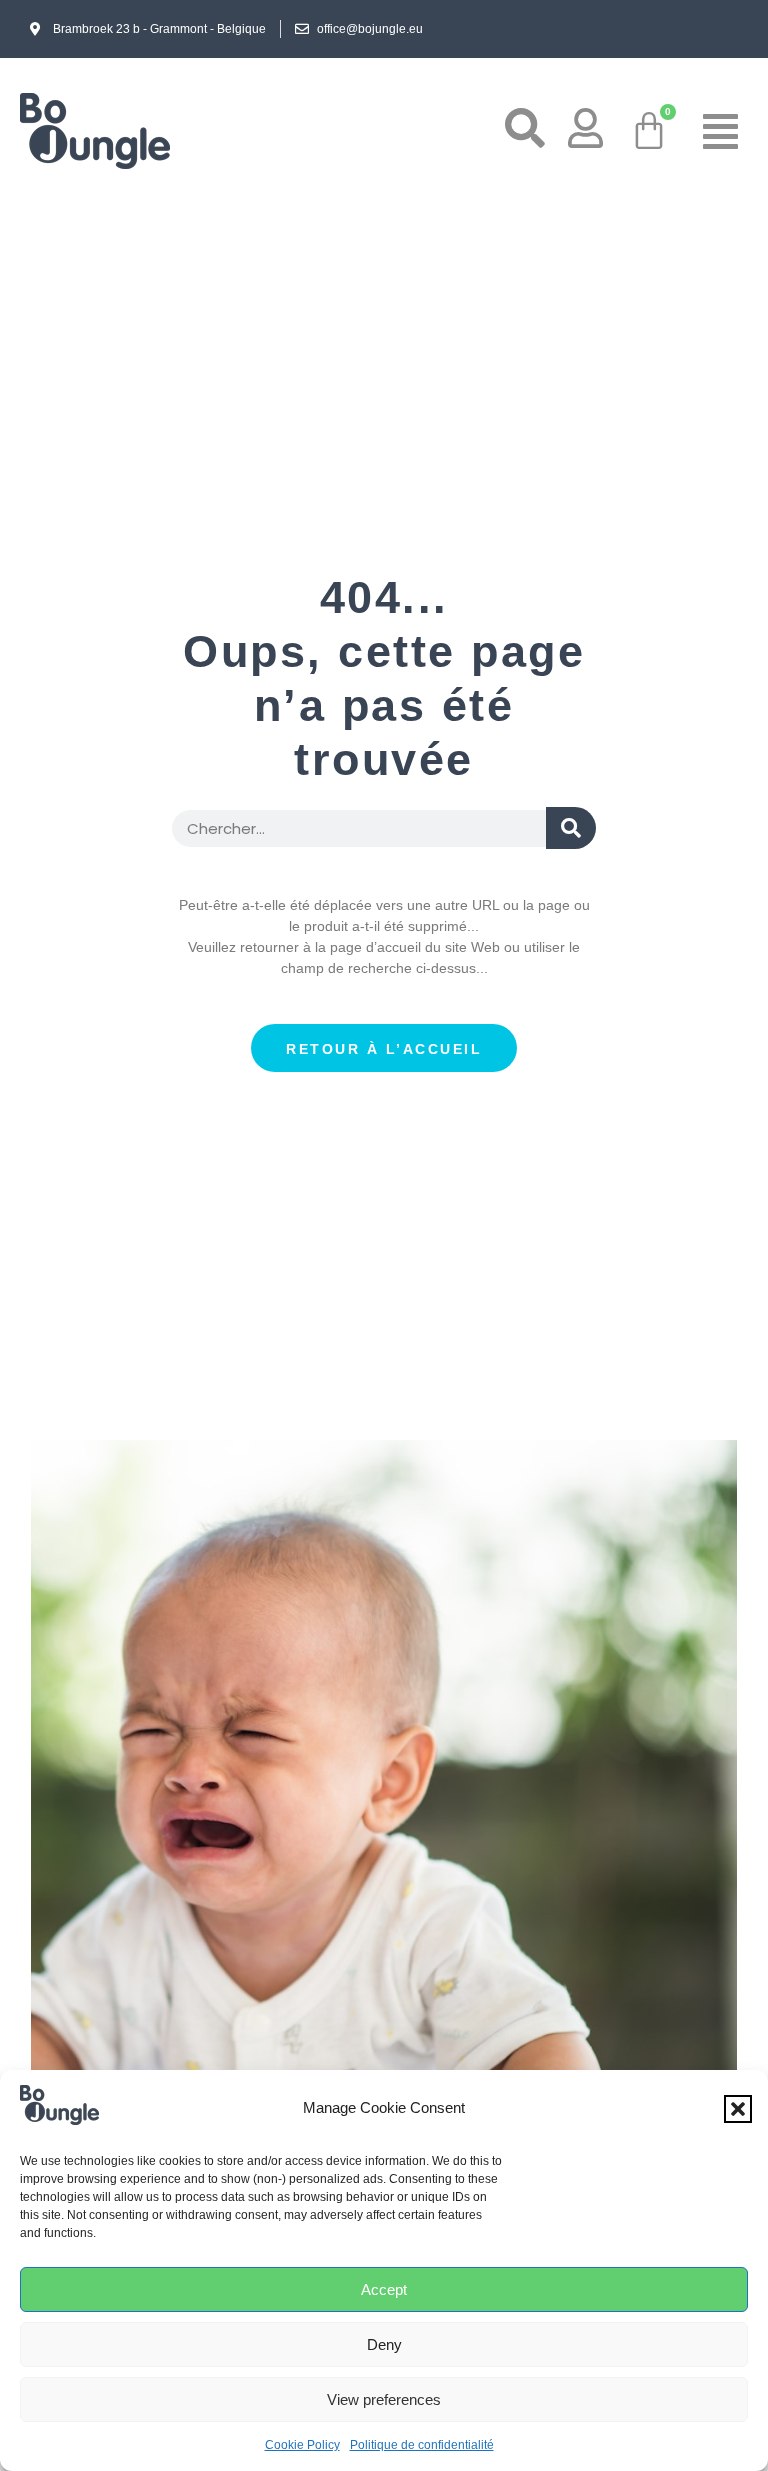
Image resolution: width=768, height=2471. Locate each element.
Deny (384, 2344)
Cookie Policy (302, 2445)
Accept (384, 2289)
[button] (738, 2109)
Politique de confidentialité (422, 2445)
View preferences (384, 2399)
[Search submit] (571, 828)
